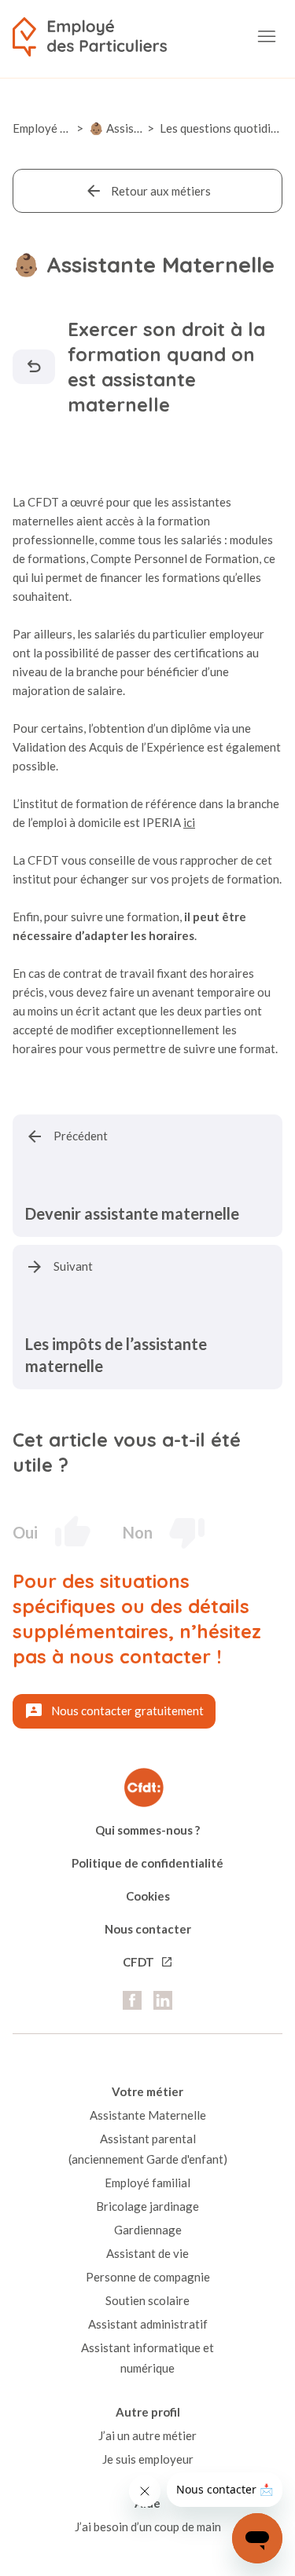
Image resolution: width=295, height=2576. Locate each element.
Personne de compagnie (148, 2277)
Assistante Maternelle (148, 2115)
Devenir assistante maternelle (132, 1213)
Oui (25, 1532)
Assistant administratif (148, 2324)
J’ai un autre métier (147, 2435)
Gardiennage (148, 2230)
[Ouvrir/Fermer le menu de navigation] (267, 37)
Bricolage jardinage (147, 2206)
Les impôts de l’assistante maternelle (116, 1355)
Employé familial (147, 2183)
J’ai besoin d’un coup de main (148, 2527)
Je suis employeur (148, 2459)
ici (189, 822)
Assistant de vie (147, 2253)
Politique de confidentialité (147, 1863)
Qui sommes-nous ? (147, 1830)
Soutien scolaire (147, 2300)
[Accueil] (90, 37)
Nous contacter (148, 1929)
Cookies (148, 1896)
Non (138, 1532)
